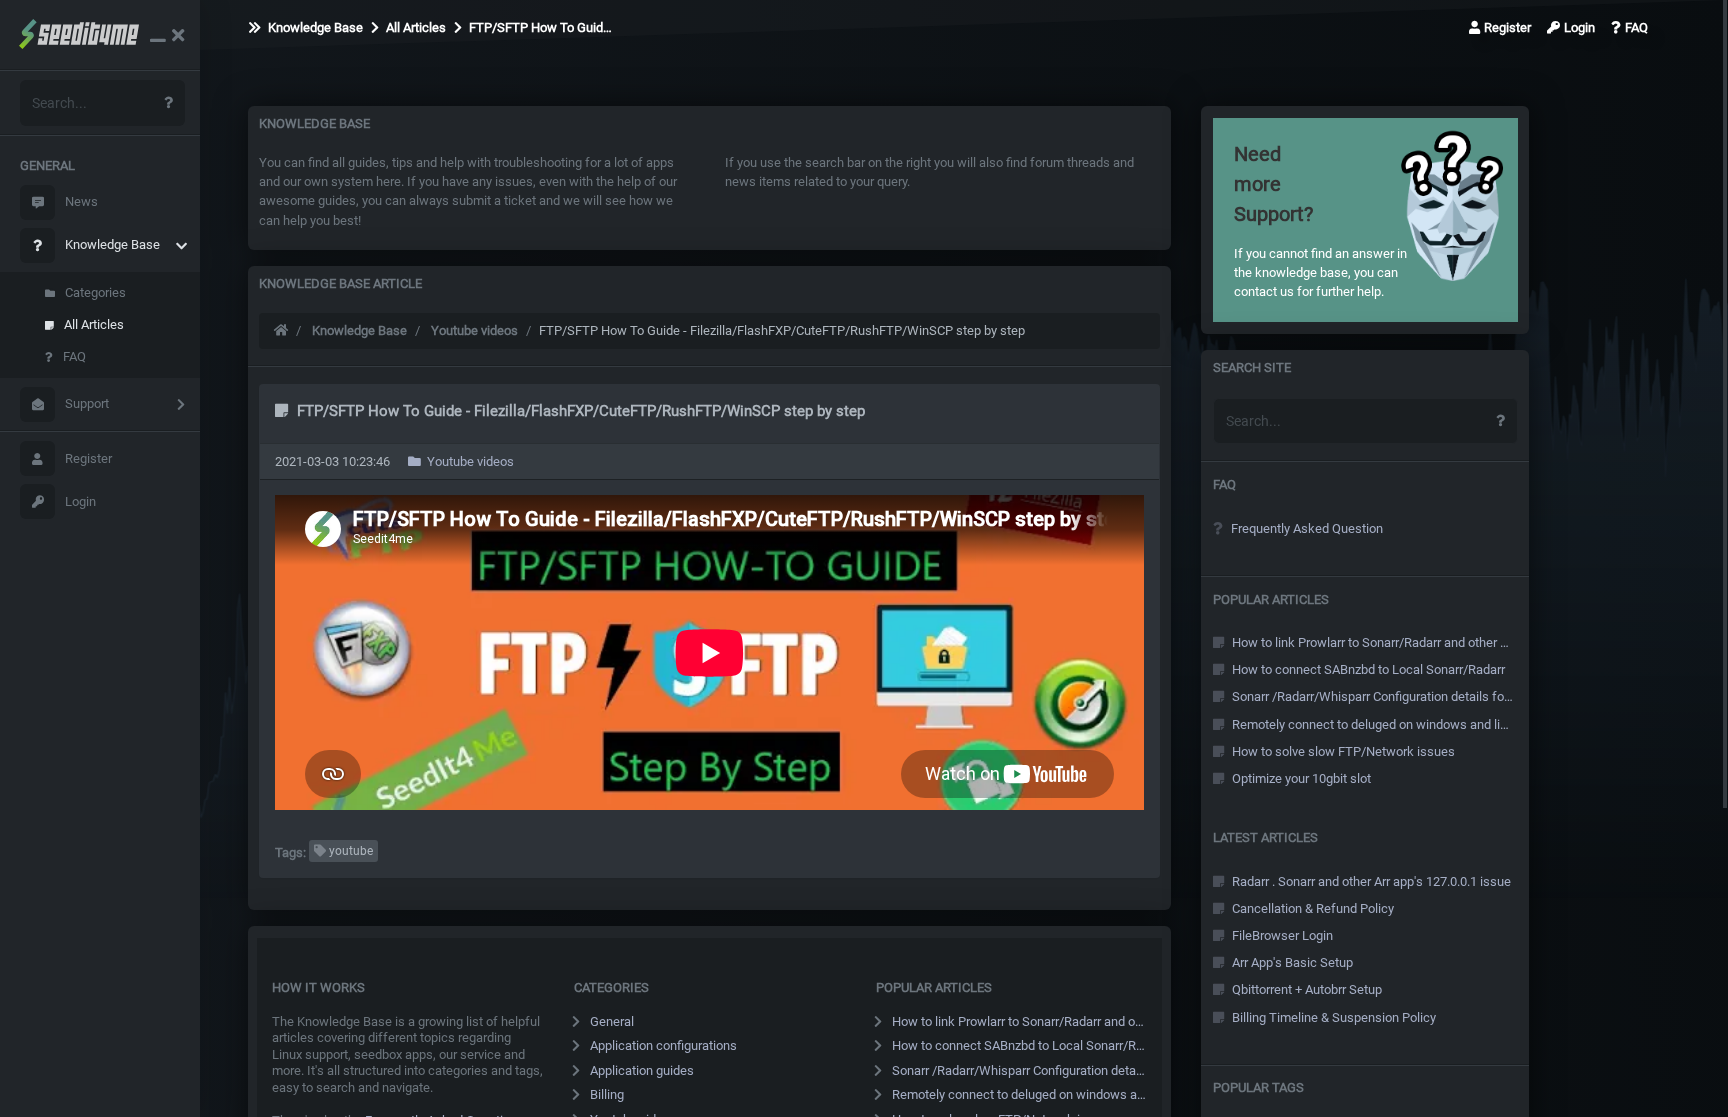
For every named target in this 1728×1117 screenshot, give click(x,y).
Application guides (642, 1070)
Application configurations (663, 1045)
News (81, 201)
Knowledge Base (112, 244)
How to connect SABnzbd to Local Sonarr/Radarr (1020, 1045)
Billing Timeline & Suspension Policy (1332, 1017)
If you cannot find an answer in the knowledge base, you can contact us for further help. (1320, 220)
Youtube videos (474, 330)
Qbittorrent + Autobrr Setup (1305, 989)
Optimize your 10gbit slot (1300, 778)
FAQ (74, 356)
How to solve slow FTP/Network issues (1342, 751)
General (612, 1021)
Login (80, 501)
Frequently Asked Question (1305, 528)
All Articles (94, 324)
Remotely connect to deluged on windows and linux (1020, 1094)
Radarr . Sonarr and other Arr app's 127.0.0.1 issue (1370, 881)
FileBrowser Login (1281, 935)
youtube (349, 851)
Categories (95, 292)
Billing (607, 1094)
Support (87, 403)
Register (88, 458)
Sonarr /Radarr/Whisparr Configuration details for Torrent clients (1020, 1070)
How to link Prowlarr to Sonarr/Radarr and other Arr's (1020, 1021)
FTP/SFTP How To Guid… (539, 27)
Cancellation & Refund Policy (1311, 908)
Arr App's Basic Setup (1291, 962)
